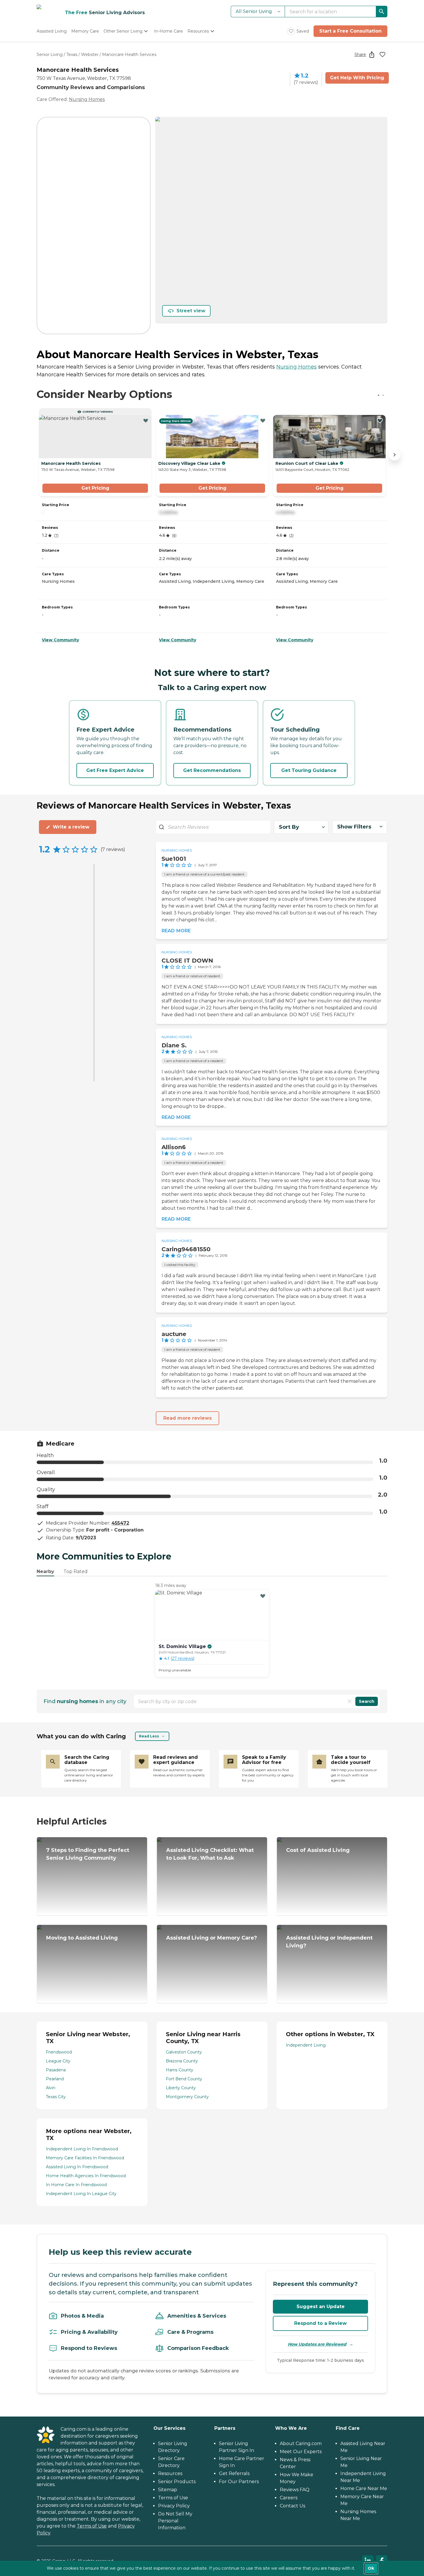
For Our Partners (239, 2482)
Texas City (56, 2097)
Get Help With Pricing (357, 78)
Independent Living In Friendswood (82, 2149)
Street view (191, 311)
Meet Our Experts (301, 2452)
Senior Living (50, 55)
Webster (90, 55)
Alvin (51, 2088)
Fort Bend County (184, 2079)
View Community (60, 640)
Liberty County (181, 2088)
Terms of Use (92, 2526)
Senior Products (177, 2482)
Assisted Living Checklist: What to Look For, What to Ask (210, 1854)
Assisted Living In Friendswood (77, 2167)
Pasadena (56, 2070)
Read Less (149, 1736)
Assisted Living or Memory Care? (212, 1938)
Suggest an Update (321, 2307)
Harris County (180, 2070)
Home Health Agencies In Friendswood (86, 2176)
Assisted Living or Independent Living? (329, 1942)
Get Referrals (234, 2473)
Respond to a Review (320, 2323)
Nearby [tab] (45, 1571)
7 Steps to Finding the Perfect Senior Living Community (88, 1854)
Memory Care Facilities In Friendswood (85, 2158)
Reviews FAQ (295, 2490)
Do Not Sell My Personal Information (175, 2521)
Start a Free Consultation (350, 31)
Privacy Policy (174, 2506)
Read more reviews (187, 1418)
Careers (289, 2498)
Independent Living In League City (81, 2194)
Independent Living (306, 2045)
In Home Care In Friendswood (76, 2185)
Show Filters (354, 827)
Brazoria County (182, 2061)
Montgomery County (187, 2097)
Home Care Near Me (364, 2488)
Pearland (55, 2079)
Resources (170, 2473)
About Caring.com (301, 2443)
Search (367, 1701)
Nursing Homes (87, 99)
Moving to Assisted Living (82, 1938)
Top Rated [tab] (76, 1571)
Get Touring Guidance (309, 770)
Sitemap (168, 2490)
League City (58, 2061)
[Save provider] (382, 55)
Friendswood (59, 2052)
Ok (371, 2568)
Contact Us (292, 2506)
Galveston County (184, 2052)
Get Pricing (95, 488)
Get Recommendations (212, 770)
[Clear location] (350, 1701)
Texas (72, 55)
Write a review (71, 827)
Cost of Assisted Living (318, 1850)
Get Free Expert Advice (115, 770)
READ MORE (176, 931)
